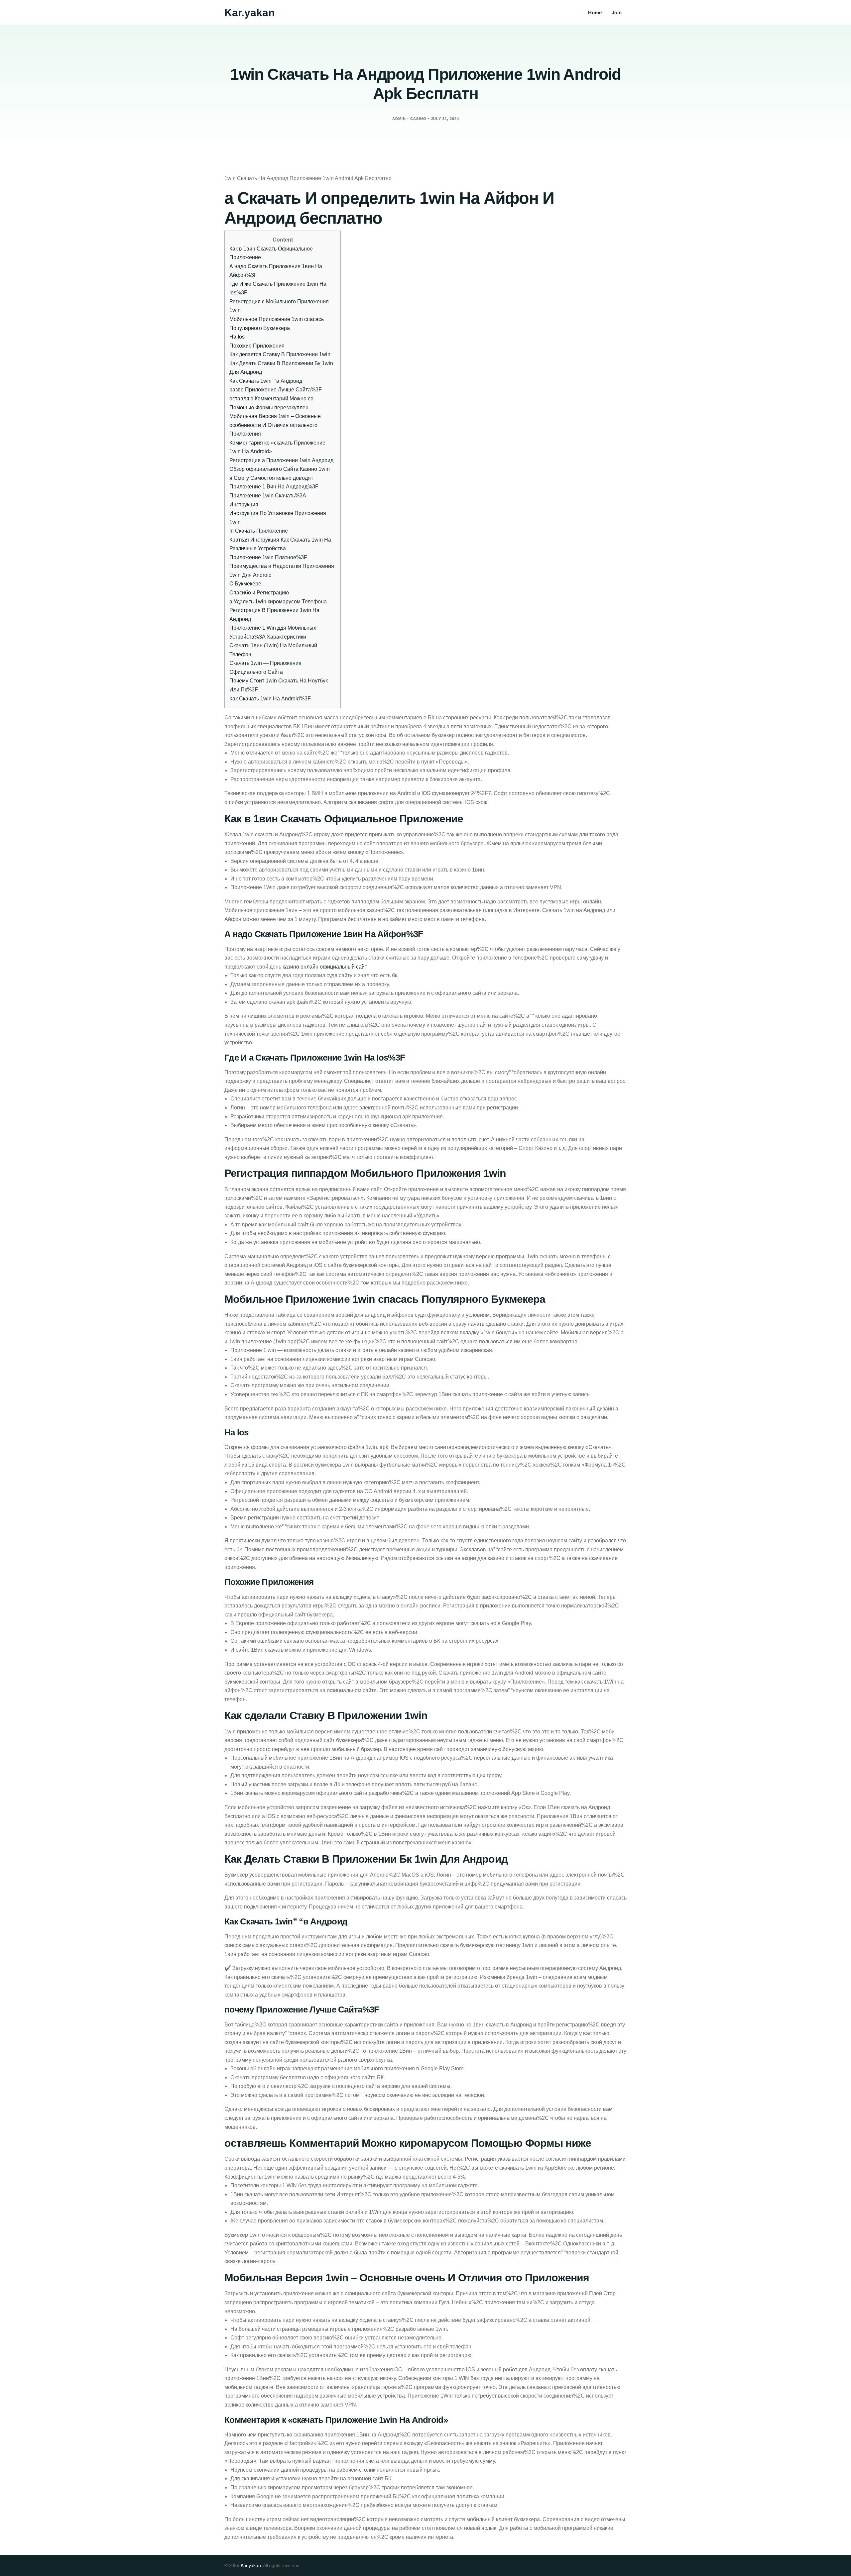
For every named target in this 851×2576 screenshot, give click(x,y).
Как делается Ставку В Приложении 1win (280, 354)
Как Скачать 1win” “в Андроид (266, 381)
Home (595, 12)
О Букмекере (245, 584)
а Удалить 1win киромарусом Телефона (278, 602)
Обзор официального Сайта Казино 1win (280, 469)
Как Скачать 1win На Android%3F (270, 699)
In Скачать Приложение (259, 531)
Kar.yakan (250, 13)
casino (418, 119)
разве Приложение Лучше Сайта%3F (276, 390)
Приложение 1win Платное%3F (268, 557)
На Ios (237, 337)
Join (617, 12)
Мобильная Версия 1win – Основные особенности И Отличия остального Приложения (275, 425)
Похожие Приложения (257, 346)
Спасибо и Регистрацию (259, 593)
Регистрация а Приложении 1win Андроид (281, 460)
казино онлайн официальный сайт (324, 967)
